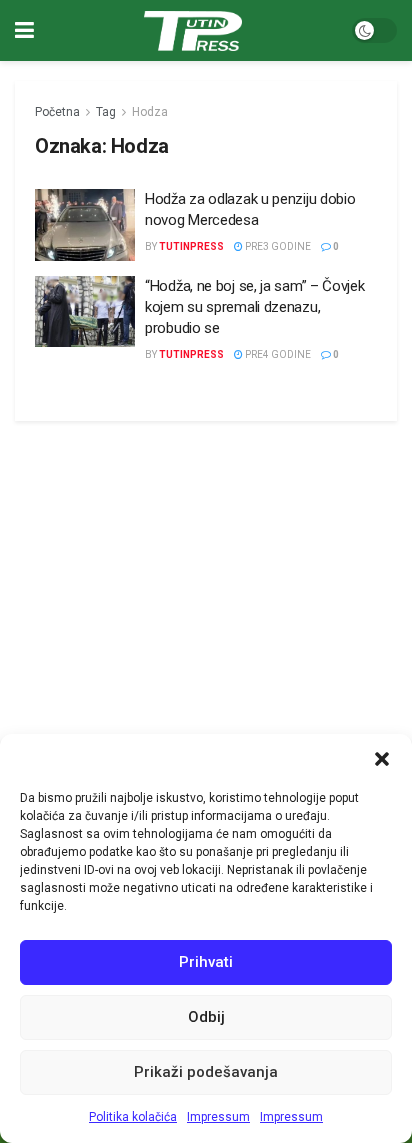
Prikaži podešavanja (206, 1072)
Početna (57, 112)
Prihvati (206, 962)
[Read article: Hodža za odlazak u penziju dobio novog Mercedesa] (85, 225)
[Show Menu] (24, 30)
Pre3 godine (277, 246)
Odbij (206, 1017)
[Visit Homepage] (193, 31)
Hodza (150, 112)
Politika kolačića (133, 1117)
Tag (106, 112)
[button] (382, 759)
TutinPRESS (191, 246)
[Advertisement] (206, 576)
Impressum (218, 1117)
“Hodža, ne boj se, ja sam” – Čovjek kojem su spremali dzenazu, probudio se (255, 307)
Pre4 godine (277, 354)
